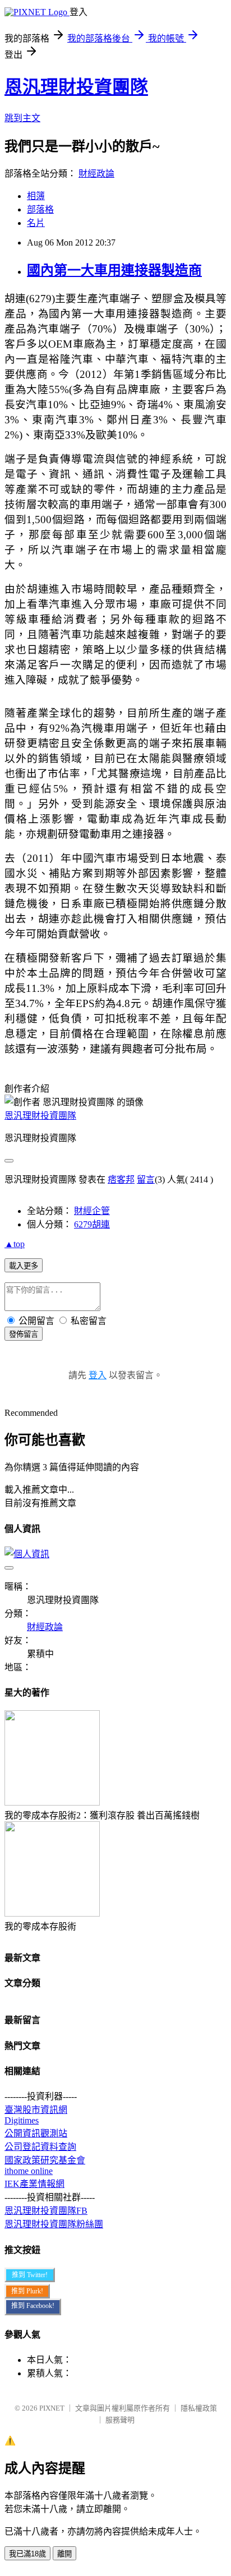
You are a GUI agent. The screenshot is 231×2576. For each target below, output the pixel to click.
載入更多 (24, 1266)
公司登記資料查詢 (40, 2147)
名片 (36, 223)
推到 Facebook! (33, 2306)
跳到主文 (22, 118)
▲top (15, 1244)
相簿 (36, 196)
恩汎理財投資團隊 (76, 87)
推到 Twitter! (30, 2275)
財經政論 (96, 174)
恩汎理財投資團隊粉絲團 (54, 2224)
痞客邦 (121, 1179)
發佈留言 (24, 1334)
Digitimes (22, 2120)
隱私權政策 (199, 2408)
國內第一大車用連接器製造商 (114, 270)
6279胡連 (92, 1224)
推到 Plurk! (27, 2291)
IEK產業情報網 (34, 2184)
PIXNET (52, 2408)
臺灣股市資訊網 (36, 2110)
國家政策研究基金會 (45, 2160)
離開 (64, 2554)
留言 (146, 1179)
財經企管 (92, 1211)
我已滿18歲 (27, 2554)
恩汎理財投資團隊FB (46, 2211)
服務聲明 (120, 2420)
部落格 (40, 209)
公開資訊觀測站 (36, 2133)
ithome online (29, 2171)
